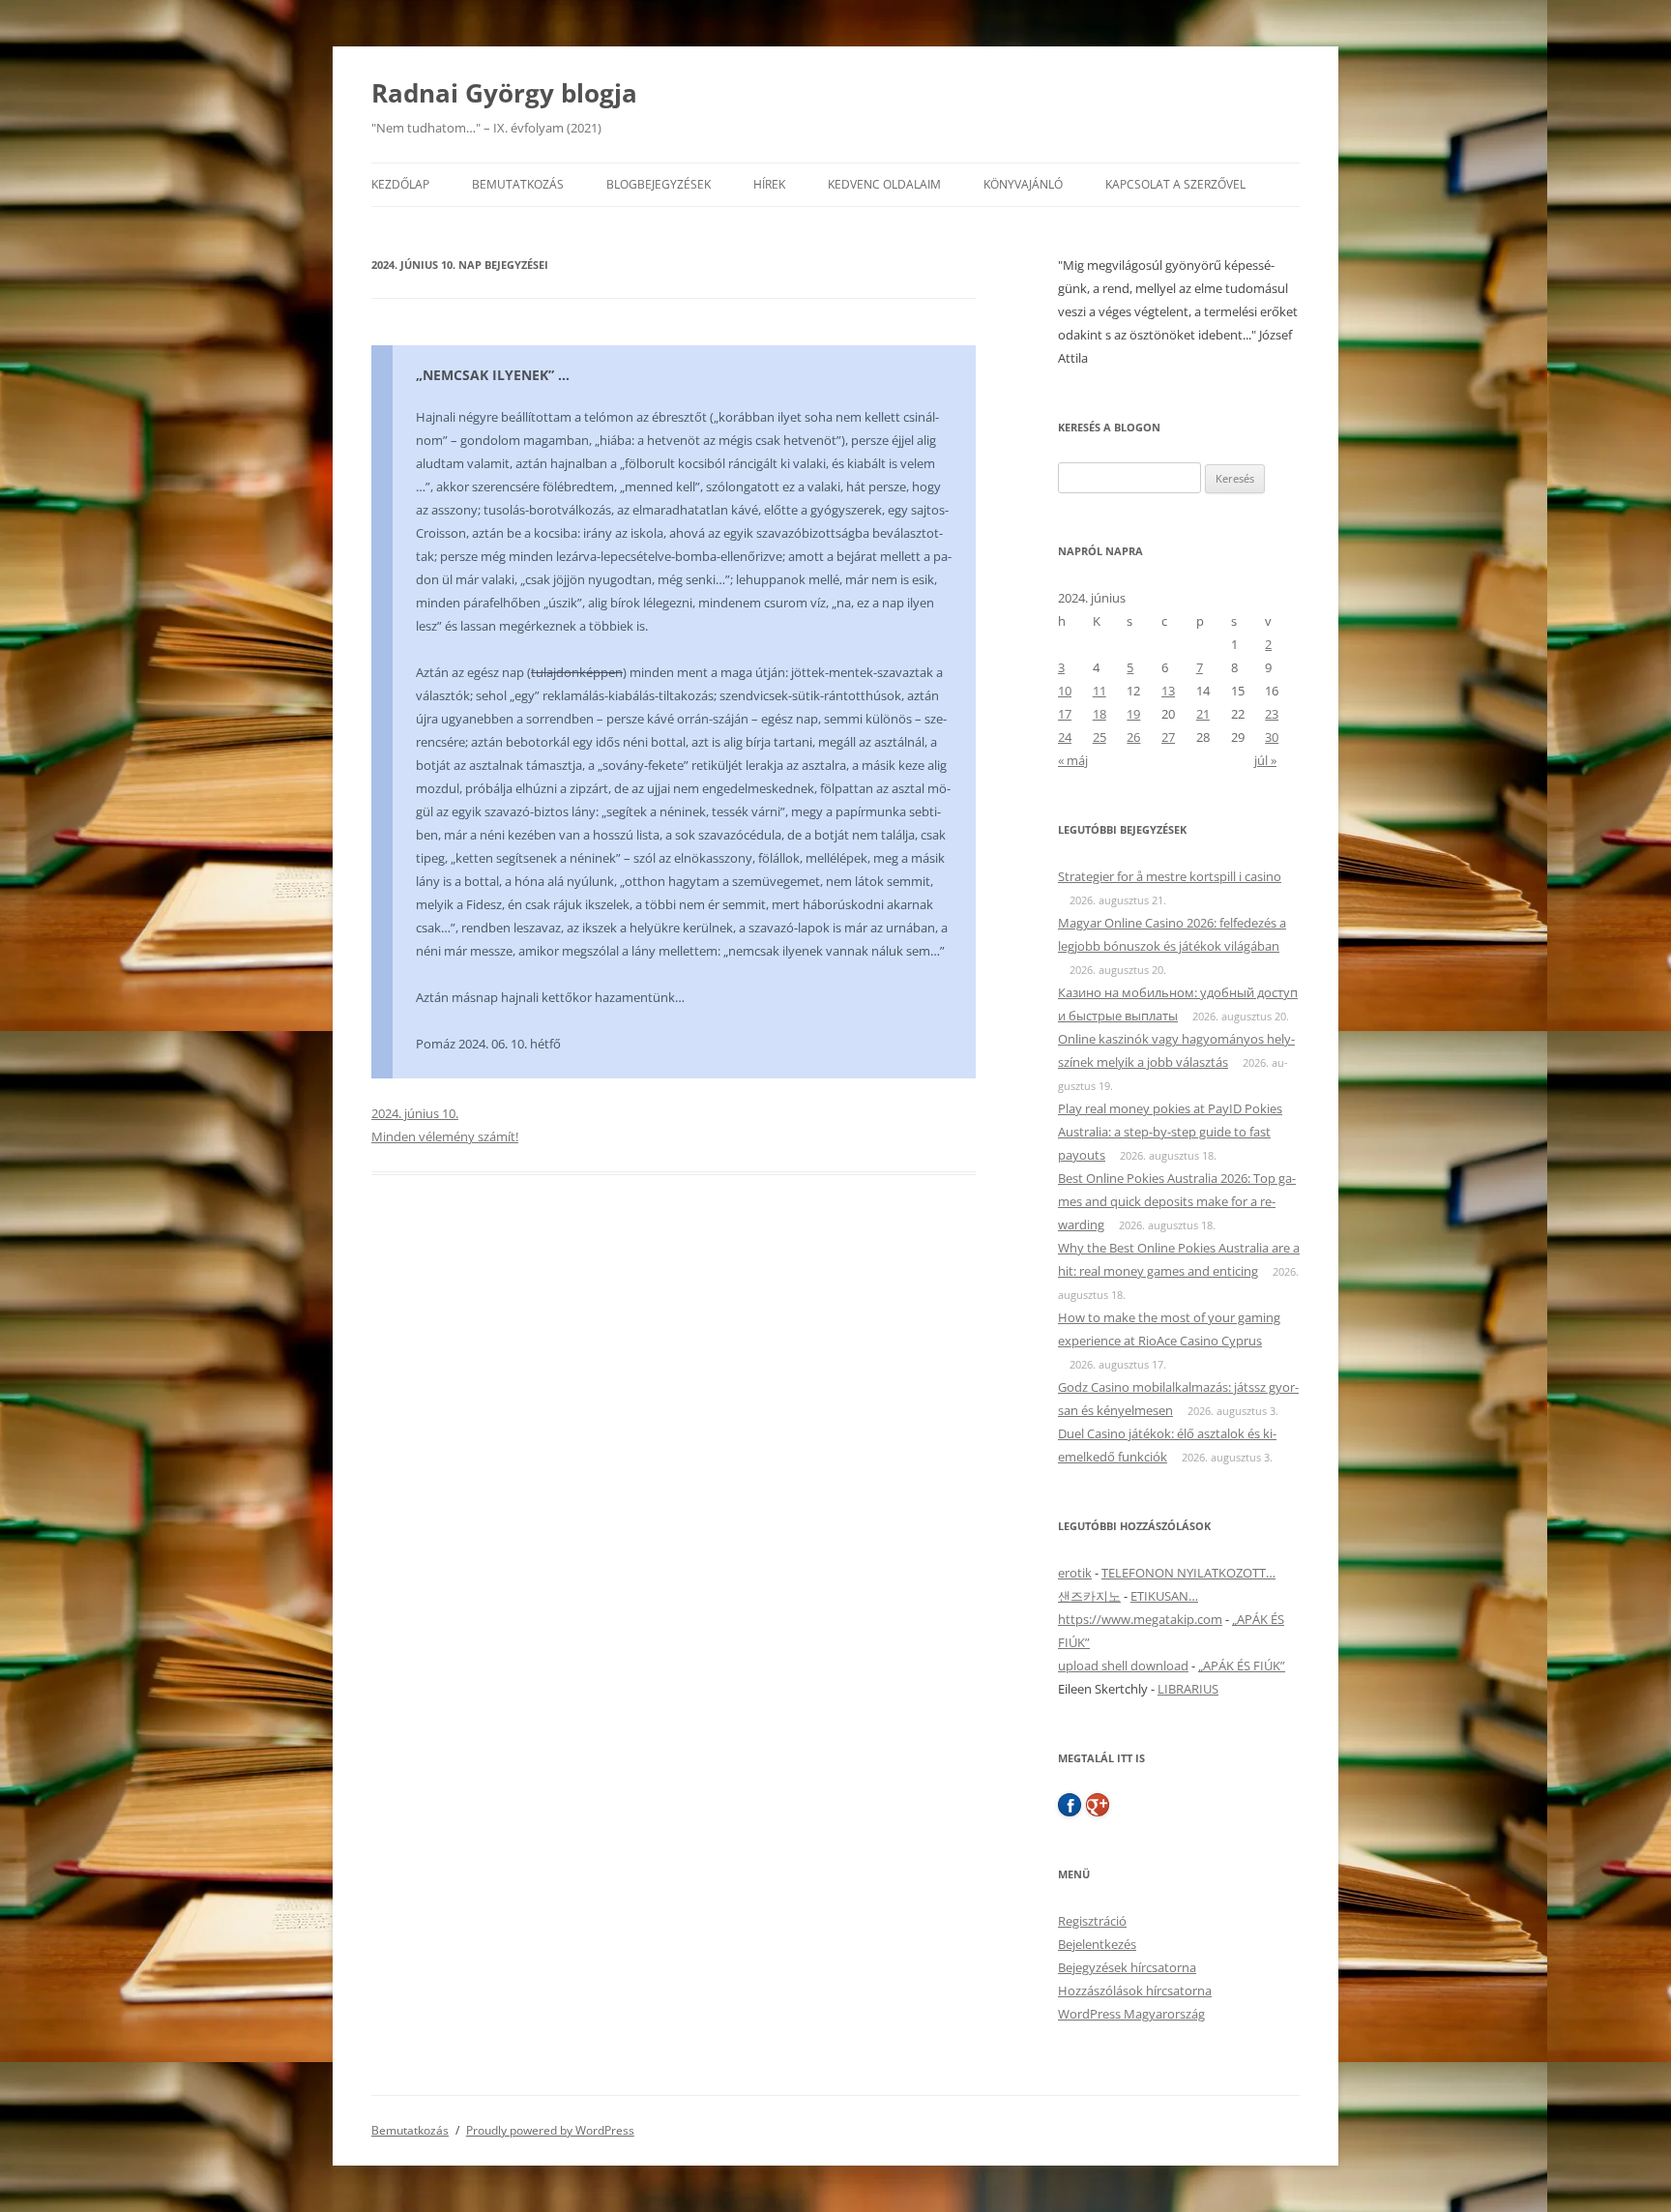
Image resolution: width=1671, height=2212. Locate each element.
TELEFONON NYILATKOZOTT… (1188, 1573)
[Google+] (1098, 1805)
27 (1168, 737)
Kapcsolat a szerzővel (1175, 184)
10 (1065, 691)
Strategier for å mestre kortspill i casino (1170, 876)
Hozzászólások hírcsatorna (1135, 1991)
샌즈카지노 (1089, 1596)
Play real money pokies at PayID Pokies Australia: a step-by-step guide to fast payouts (1170, 1132)
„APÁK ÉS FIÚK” (1242, 1666)
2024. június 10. (415, 1113)
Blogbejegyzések (659, 184)
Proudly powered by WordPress (550, 2130)
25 (1099, 737)
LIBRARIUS (1188, 1689)
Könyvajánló (1023, 184)
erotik (1075, 1573)
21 (1203, 714)
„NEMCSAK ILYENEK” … (493, 375)
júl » (1265, 760)
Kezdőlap (400, 184)
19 (1133, 714)
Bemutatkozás (518, 184)
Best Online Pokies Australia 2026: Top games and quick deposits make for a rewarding (1177, 1201)
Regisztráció (1092, 1921)
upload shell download (1123, 1666)
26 (1133, 737)
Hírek (769, 184)
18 (1099, 714)
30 (1272, 737)
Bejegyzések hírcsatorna (1127, 1967)
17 (1065, 714)
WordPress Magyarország (1131, 2014)
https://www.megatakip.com (1140, 1619)
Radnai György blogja (504, 93)
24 (1065, 737)
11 (1099, 691)
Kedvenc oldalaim (884, 184)
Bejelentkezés (1097, 1944)
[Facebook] (1070, 1805)
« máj (1073, 760)
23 (1272, 714)
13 (1168, 691)
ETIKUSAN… (1164, 1596)
